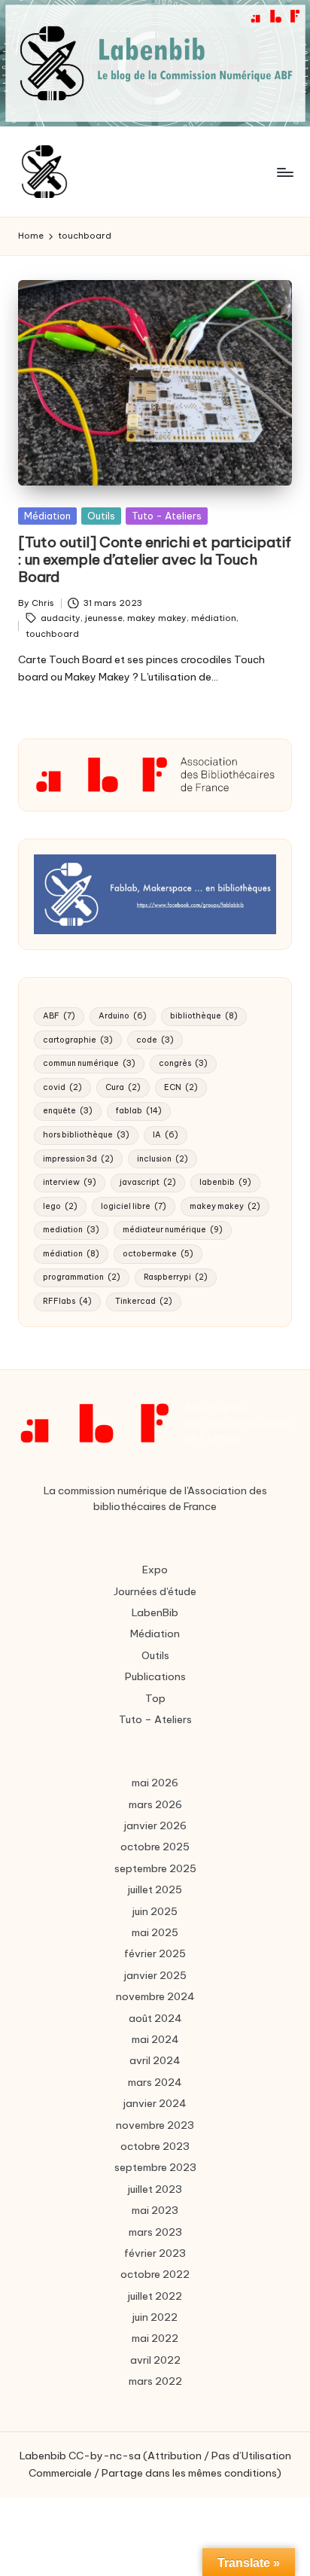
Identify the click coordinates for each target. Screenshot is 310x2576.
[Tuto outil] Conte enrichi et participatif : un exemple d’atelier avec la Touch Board (155, 559)
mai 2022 (155, 2338)
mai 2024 (155, 2039)
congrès (183, 1063)
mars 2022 (155, 2381)
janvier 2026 (155, 1825)
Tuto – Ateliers (155, 1719)
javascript (148, 1182)
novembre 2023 (155, 2125)
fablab (139, 1111)
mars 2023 (155, 2232)
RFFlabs (67, 1301)
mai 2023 (155, 2210)
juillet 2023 (155, 2189)
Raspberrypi (176, 1277)
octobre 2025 (155, 1847)
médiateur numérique (173, 1230)
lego (60, 1206)
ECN (181, 1087)
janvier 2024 (155, 2103)
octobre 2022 (155, 2274)
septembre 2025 (155, 1868)
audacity (61, 618)
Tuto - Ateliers (167, 516)
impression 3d (78, 1159)
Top (155, 1698)
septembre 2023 (155, 2167)
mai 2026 (155, 1783)
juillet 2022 (155, 2296)
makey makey (157, 618)
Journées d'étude (155, 1591)
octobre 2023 (155, 2146)
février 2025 (155, 1953)
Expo (155, 1570)
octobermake (158, 1254)
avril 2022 (155, 2360)
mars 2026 (155, 1804)
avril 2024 (155, 2060)
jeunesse (104, 618)
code (155, 1040)
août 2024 (155, 2018)
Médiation (47, 516)
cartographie (78, 1040)
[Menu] (284, 172)
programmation (82, 1277)
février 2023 (155, 2253)
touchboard (52, 634)
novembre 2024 (155, 1996)
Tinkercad (144, 1301)
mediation (71, 1230)
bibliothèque (204, 1016)
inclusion (163, 1159)
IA (166, 1135)
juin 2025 (155, 1911)
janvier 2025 (155, 1975)
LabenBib (155, 1612)
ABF (59, 1016)
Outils (101, 516)
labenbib (225, 1182)
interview (70, 1182)
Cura (123, 1087)
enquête (68, 1111)
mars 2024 (155, 2082)
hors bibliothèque (86, 1135)
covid (62, 1087)
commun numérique (89, 1063)
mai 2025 (155, 1932)
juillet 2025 (155, 1889)
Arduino (123, 1016)
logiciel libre (134, 1206)
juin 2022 (155, 2317)
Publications (155, 1676)
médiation (214, 618)
